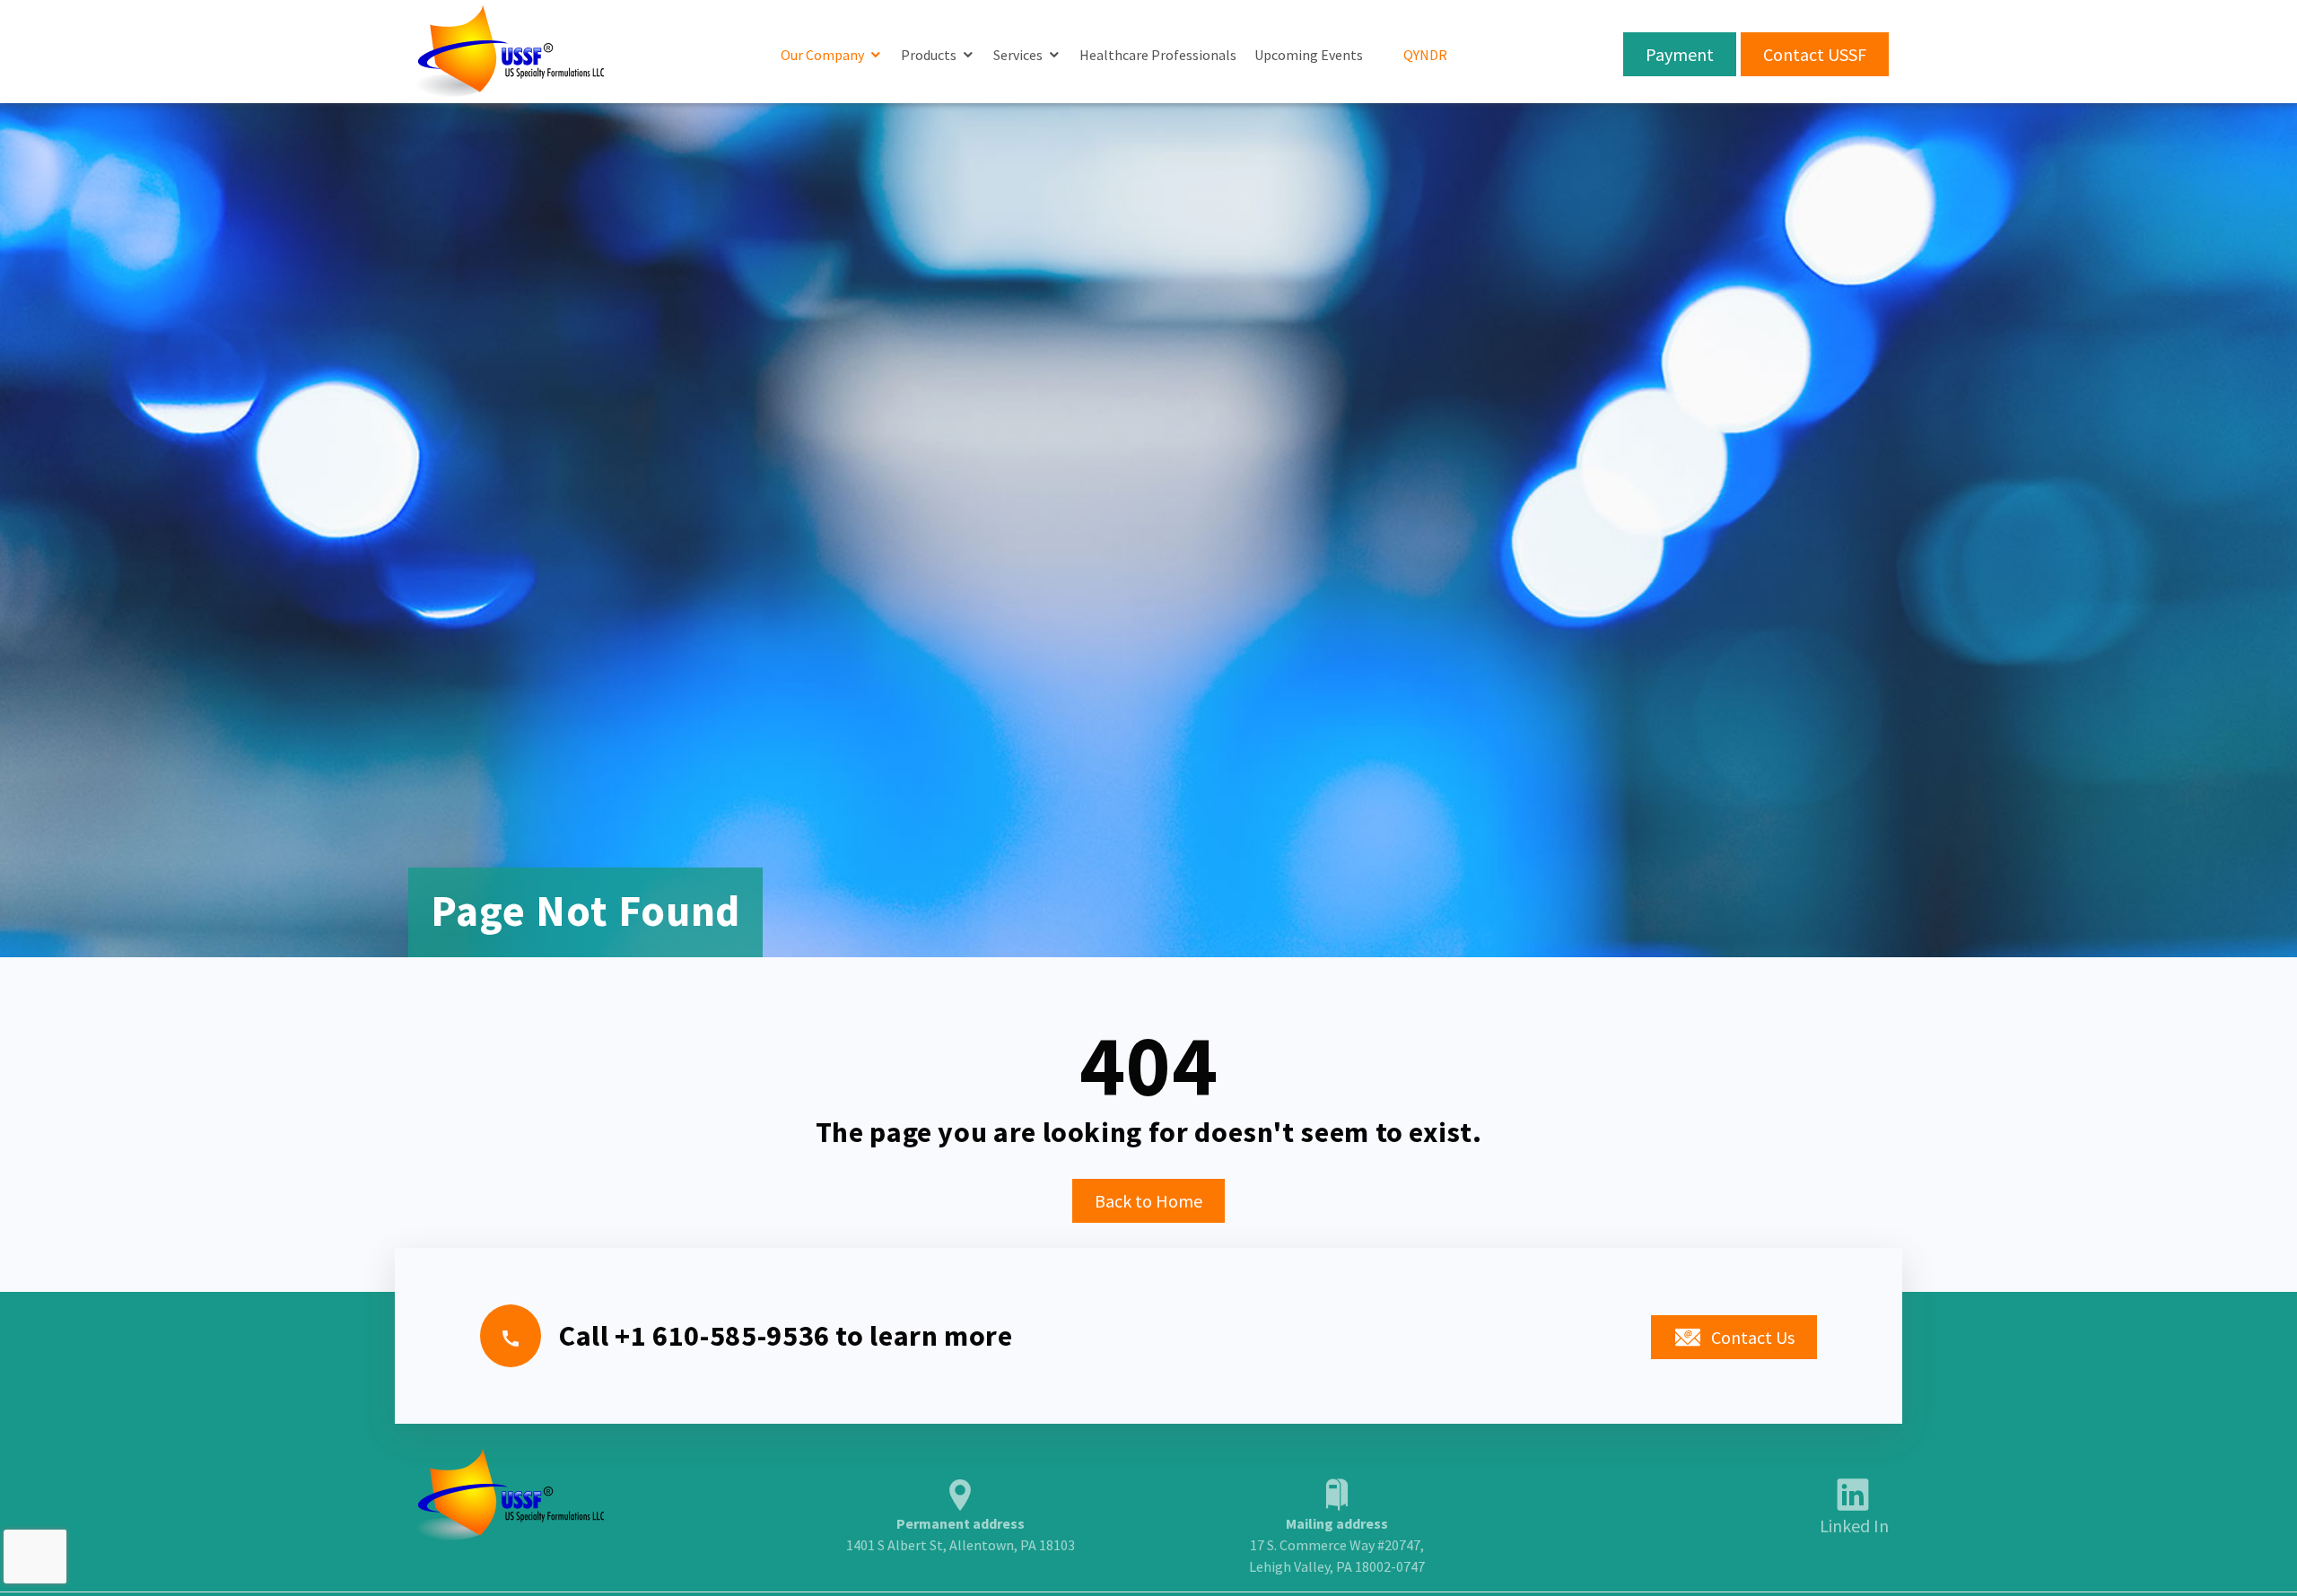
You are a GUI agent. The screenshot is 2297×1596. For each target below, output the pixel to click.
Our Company (822, 55)
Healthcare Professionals (1158, 55)
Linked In (1854, 1526)
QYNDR (1425, 55)
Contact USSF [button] (1815, 54)
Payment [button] (1680, 54)
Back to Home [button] (1148, 1201)
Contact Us (1753, 1337)
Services (1018, 55)
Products (929, 55)
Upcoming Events (1309, 55)
